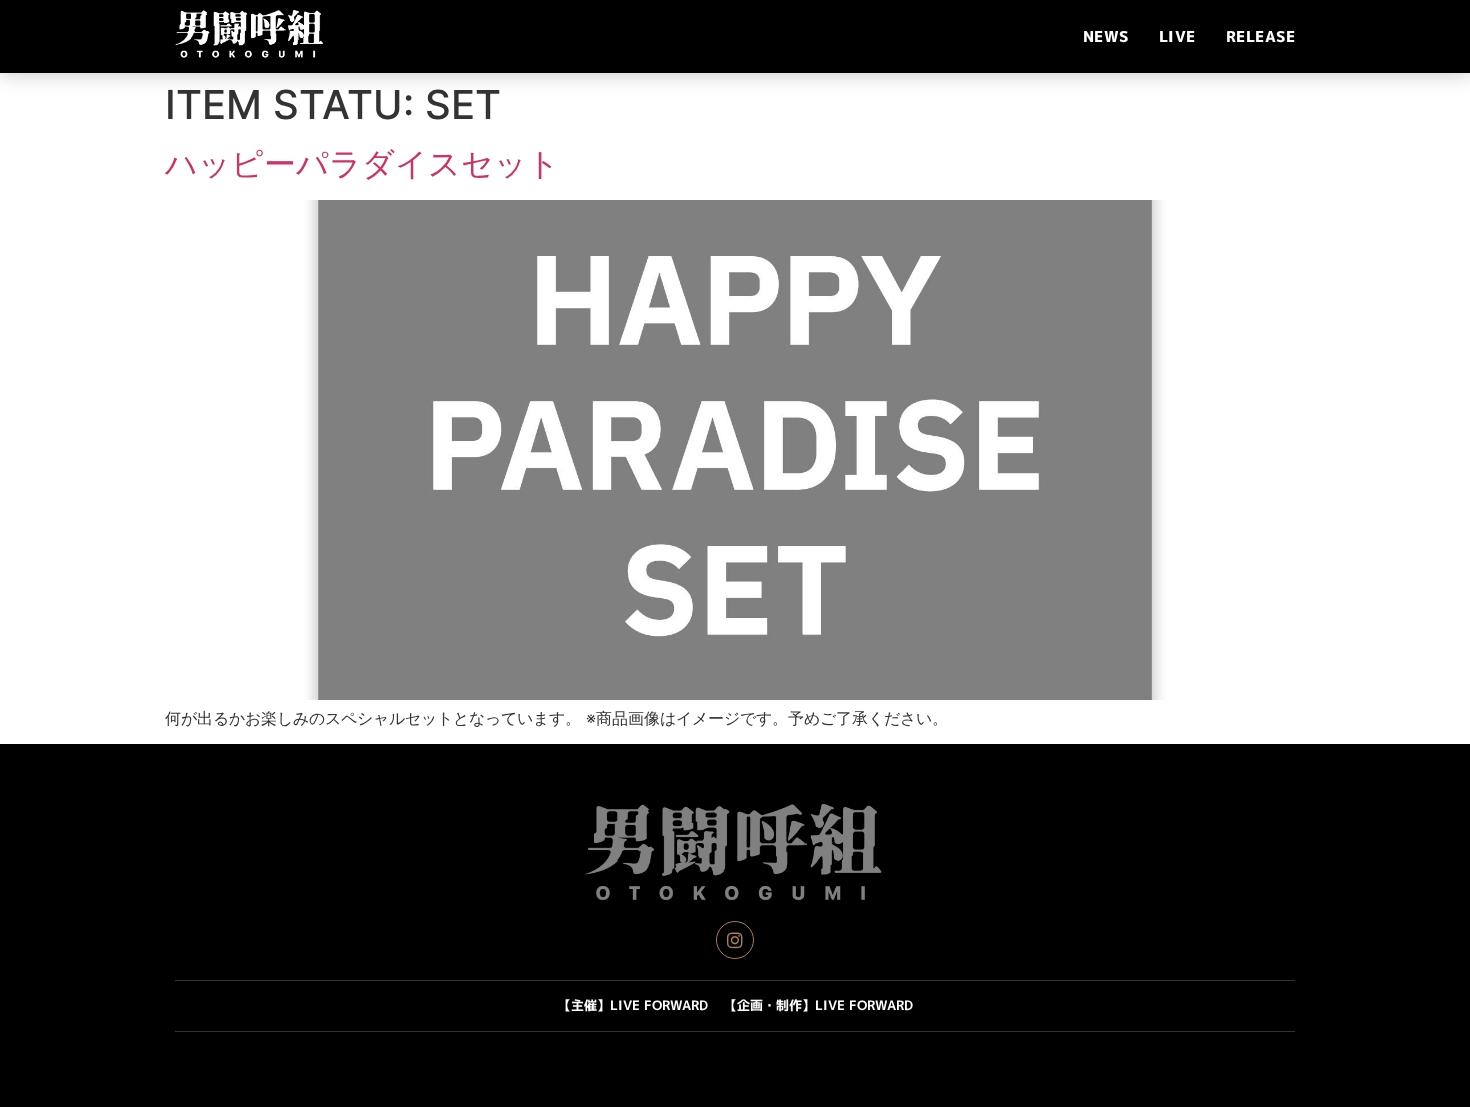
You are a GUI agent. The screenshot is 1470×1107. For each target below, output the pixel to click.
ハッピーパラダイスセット (362, 163)
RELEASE (1261, 36)
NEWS (1106, 36)
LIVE (1177, 36)
